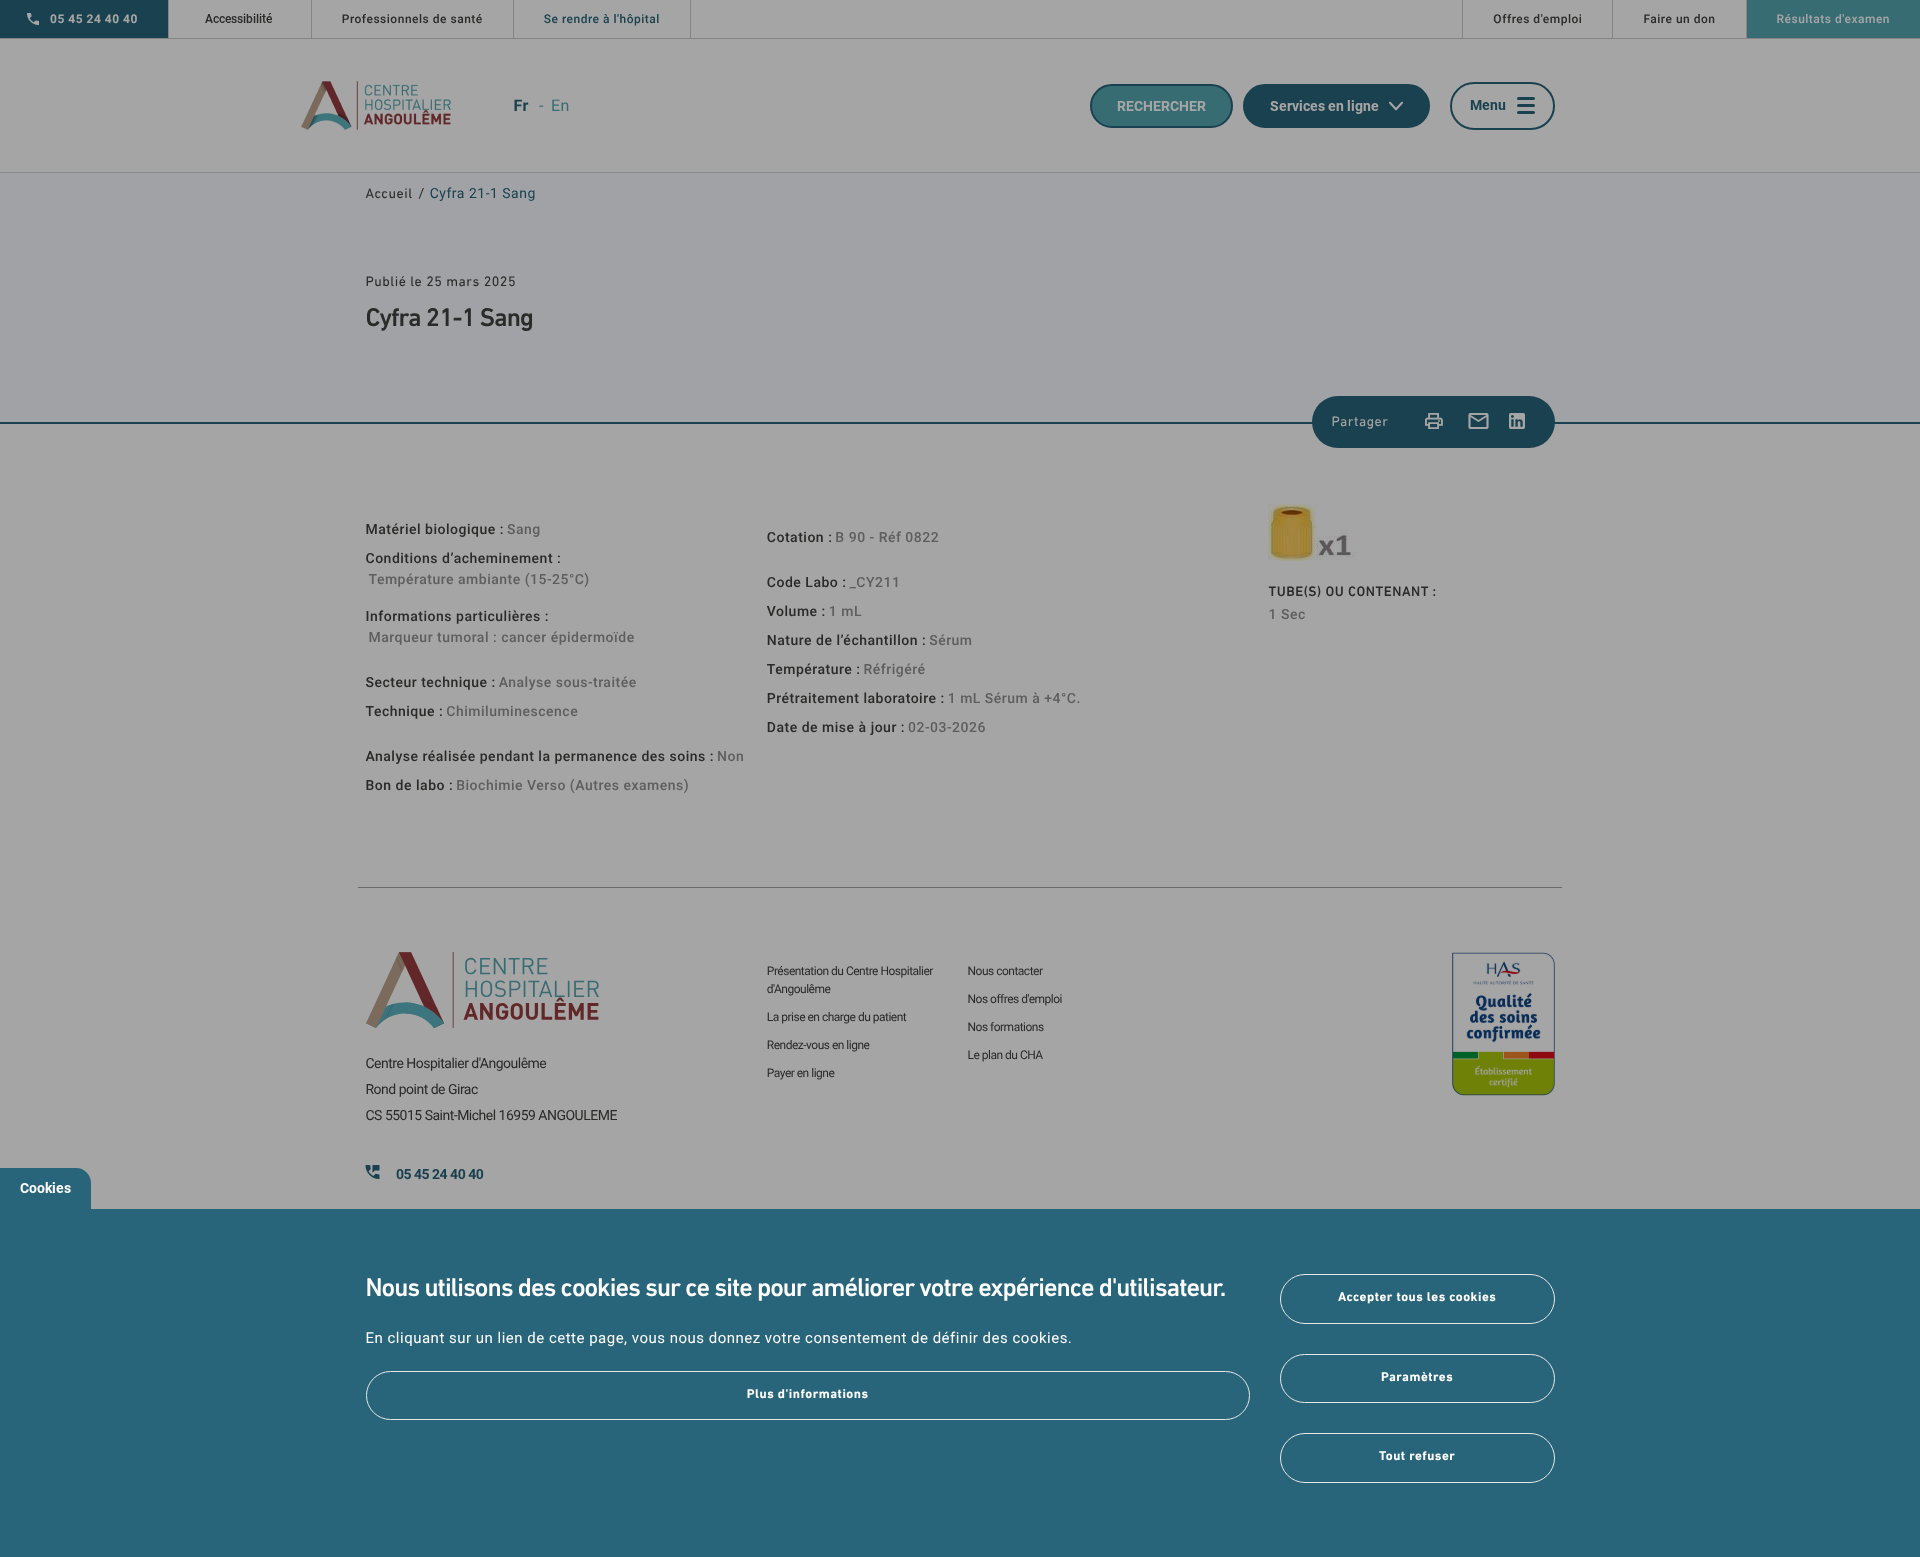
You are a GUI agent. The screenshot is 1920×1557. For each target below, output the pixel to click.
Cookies (45, 1188)
